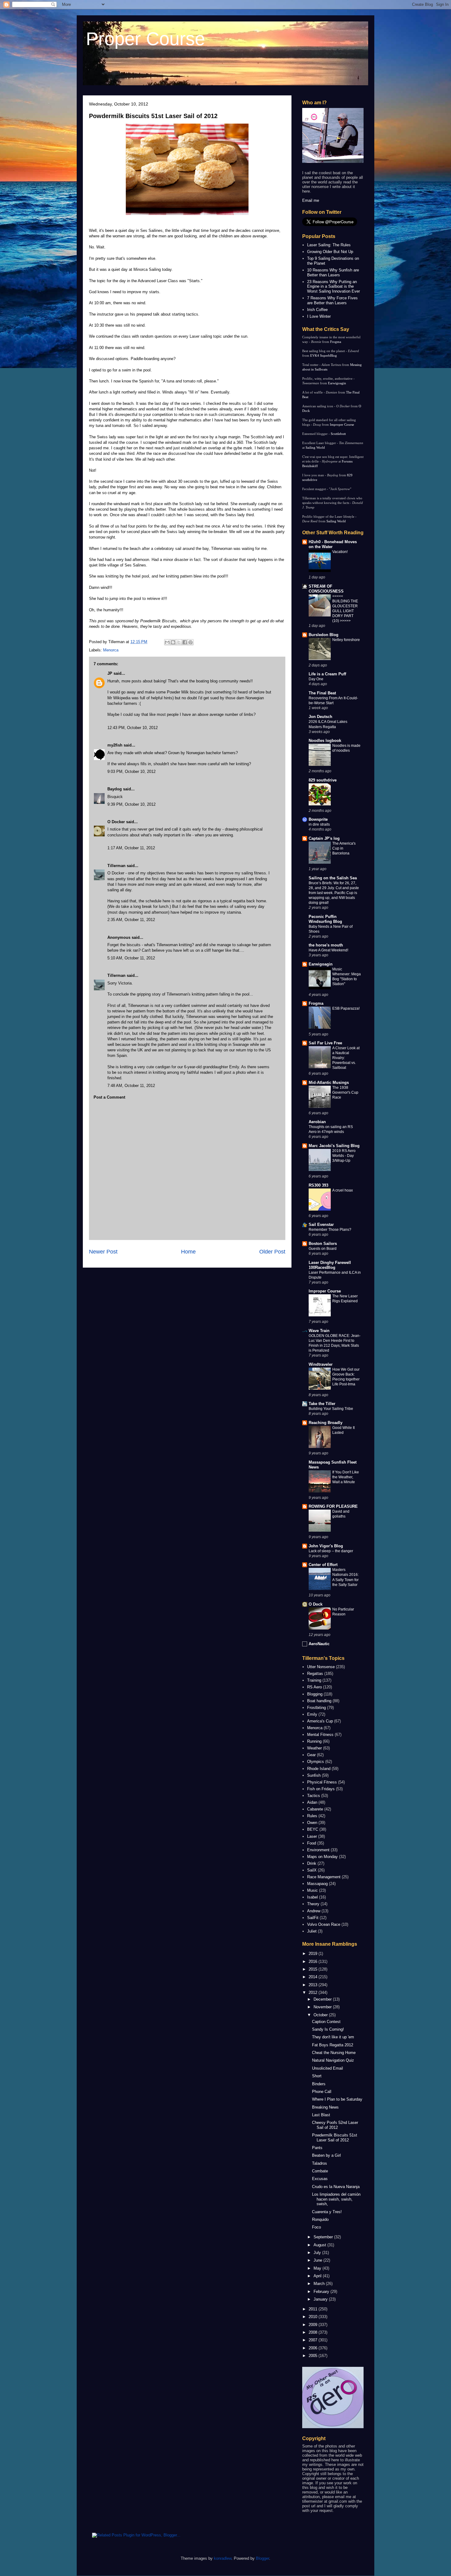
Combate (320, 2171)
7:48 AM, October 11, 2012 (131, 1086)
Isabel (312, 1897)
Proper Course (145, 39)
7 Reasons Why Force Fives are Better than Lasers (332, 300)
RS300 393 (318, 1185)
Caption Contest (326, 2022)
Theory (313, 1904)
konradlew (223, 2558)
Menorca (111, 650)
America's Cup (320, 1721)
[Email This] (167, 642)
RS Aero (314, 1687)
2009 (314, 2325)
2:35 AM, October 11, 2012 (131, 920)
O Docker (116, 822)
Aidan (312, 1802)
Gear (311, 1755)
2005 (314, 2356)
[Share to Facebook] (185, 642)
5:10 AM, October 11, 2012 (131, 958)
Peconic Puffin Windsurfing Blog (325, 919)
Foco (316, 2227)
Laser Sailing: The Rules (329, 245)
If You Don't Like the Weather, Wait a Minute (346, 1477)
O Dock (316, 1604)
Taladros (320, 2163)
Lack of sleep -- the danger (331, 1551)
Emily (312, 1714)
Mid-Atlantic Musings (329, 1083)
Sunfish (314, 1775)
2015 (314, 1969)
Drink (312, 1863)
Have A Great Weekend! (328, 950)
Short (317, 2076)
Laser (312, 1836)
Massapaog (317, 1884)
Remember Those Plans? (330, 1230)
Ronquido (320, 2219)
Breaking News (325, 2107)
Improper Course (342, 424)
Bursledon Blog (324, 635)
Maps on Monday (322, 1857)
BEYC (313, 1829)
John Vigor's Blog (326, 1546)
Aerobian (317, 1122)
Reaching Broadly (326, 1423)
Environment (318, 1850)
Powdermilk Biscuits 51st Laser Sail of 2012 (153, 116)
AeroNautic (319, 1644)
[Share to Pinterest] (191, 642)
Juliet (312, 1931)
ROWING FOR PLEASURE (333, 1506)
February (322, 2292)
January (321, 2299)
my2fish (115, 745)
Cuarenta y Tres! (327, 2212)
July (318, 2253)
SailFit (313, 1918)
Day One (316, 679)
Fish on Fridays (321, 1789)
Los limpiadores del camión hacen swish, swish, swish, (336, 2199)
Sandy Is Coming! (328, 2029)
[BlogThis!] (173, 642)
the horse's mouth (326, 945)
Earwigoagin (337, 383)
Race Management (324, 1877)
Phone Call (322, 2092)
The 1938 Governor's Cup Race (345, 1092)
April (318, 2276)
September (324, 2237)
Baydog (115, 789)
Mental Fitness (320, 1735)
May (318, 2268)
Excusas (320, 2179)
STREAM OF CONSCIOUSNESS (326, 589)
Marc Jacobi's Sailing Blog (334, 1146)
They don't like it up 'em (333, 2037)
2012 (314, 1992)
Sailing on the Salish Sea (333, 878)
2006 (314, 2348)
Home (188, 1252)
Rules (312, 1816)
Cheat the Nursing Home (334, 2053)
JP (110, 673)
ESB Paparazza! (346, 1008)
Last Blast (321, 2115)
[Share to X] (179, 642)
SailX (312, 1870)
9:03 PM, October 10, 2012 (131, 772)
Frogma (336, 342)
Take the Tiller (322, 1404)
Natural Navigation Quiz (333, 2060)
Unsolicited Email (328, 2068)
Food (312, 1843)
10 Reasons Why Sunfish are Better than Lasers (333, 273)
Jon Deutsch (320, 717)
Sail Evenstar (321, 1225)
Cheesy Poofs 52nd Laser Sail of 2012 (335, 2125)
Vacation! (340, 552)
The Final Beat (322, 693)
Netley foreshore (346, 640)
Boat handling (319, 1701)
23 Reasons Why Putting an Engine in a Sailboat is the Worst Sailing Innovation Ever (333, 286)
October (321, 2015)
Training (314, 1680)
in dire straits (319, 824)
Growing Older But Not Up (330, 252)
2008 (314, 2332)
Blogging (315, 1694)
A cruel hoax (343, 1190)
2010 (314, 2317)
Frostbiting (316, 1708)
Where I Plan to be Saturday (337, 2099)
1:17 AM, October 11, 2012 (131, 848)
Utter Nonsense (321, 1667)
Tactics (314, 1796)
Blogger (262, 2558)
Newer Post (103, 1252)
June (318, 2260)
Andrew (314, 1911)
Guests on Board (323, 1249)
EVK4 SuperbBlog (324, 355)
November (323, 2007)
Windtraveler (321, 1364)
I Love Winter (319, 316)
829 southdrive (323, 780)
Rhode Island (319, 1769)
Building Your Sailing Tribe (331, 1409)
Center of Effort (323, 1565)
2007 (314, 2340)
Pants (317, 2148)
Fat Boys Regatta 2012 (333, 2045)
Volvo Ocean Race (324, 1924)
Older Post (272, 1252)
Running (314, 1741)
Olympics (316, 1762)
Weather (314, 1748)
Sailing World (315, 447)
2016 (314, 1962)
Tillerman (116, 866)
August (320, 2245)
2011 (314, 2309)
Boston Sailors (323, 1244)
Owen (312, 1823)
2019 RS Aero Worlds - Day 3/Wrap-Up (344, 1156)
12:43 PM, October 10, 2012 (133, 728)
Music (312, 1890)
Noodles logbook (325, 741)
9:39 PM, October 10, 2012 (131, 804)
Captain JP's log (324, 838)
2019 (314, 1954)
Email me (311, 200)
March (320, 2284)
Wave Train (319, 1331)
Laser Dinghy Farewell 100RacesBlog (330, 1265)
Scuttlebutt (338, 434)
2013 (314, 1985)
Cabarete (315, 1809)
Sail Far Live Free (325, 1043)
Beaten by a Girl (326, 2155)
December (323, 1999)
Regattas (315, 1674)
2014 (314, 1977)
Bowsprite (318, 819)
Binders (319, 2084)
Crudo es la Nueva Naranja (336, 2187)
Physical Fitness (322, 1782)
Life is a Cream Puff (327, 674)
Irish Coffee (317, 310)
